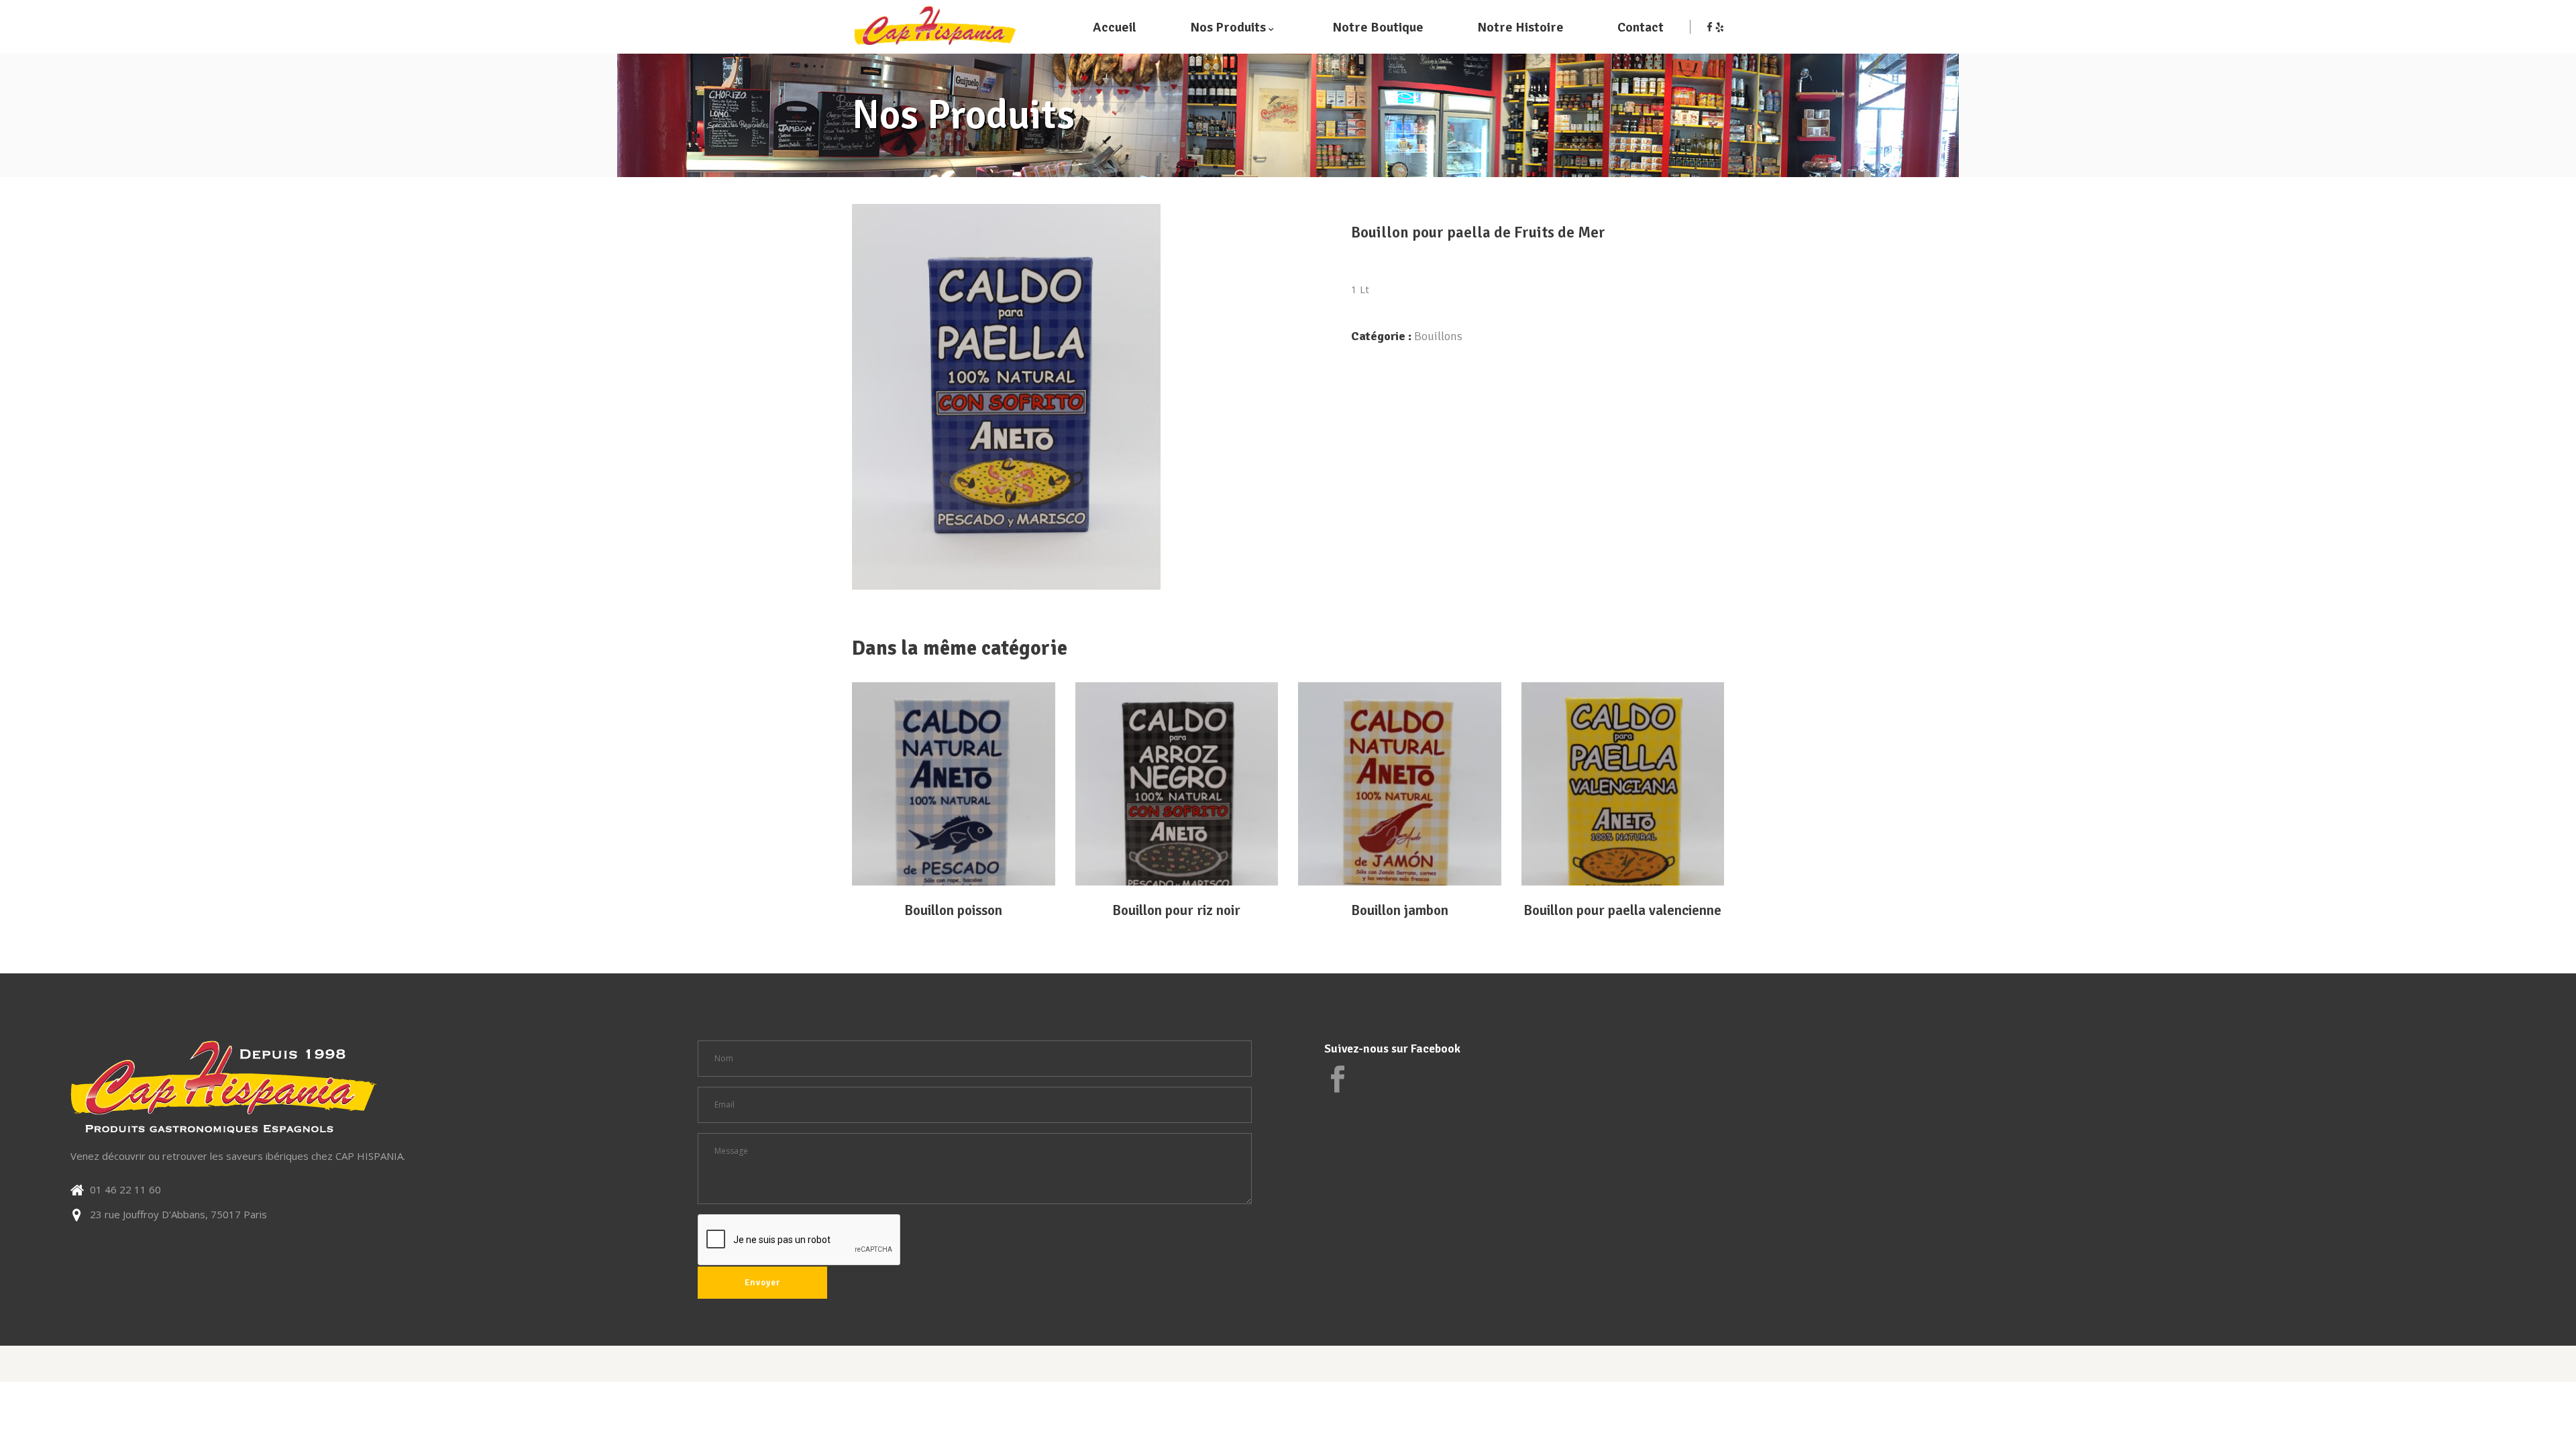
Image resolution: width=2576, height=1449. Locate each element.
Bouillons (1438, 336)
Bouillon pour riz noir (1176, 910)
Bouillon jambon (1400, 910)
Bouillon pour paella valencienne (1622, 910)
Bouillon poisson (953, 910)
